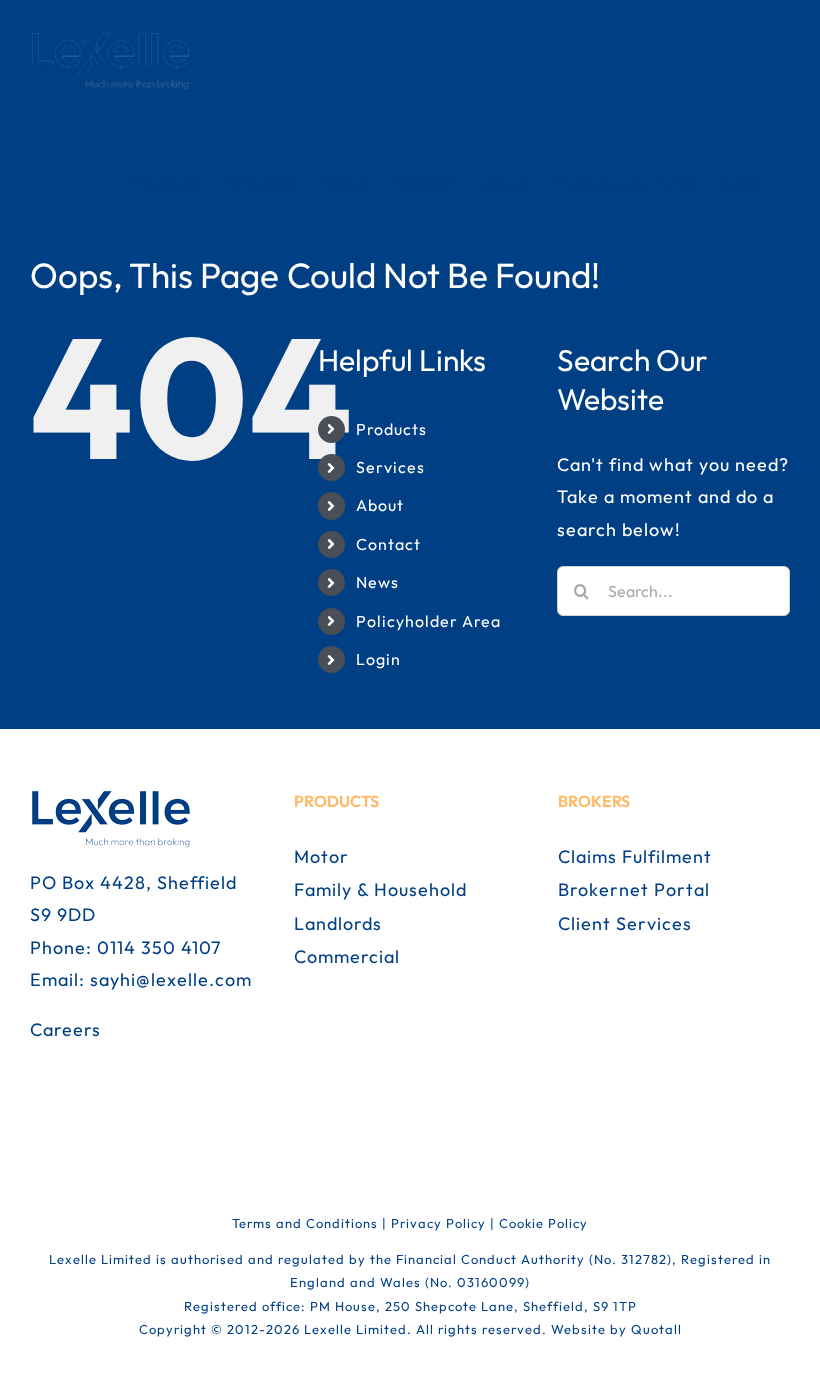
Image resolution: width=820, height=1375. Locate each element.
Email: (60, 979)
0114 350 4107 (159, 947)
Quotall (656, 1329)
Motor (321, 856)
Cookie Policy (543, 1223)
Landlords (338, 923)
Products (391, 429)
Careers (65, 1029)
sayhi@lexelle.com (171, 979)
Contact (388, 544)
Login (378, 659)
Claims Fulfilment (635, 856)
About (380, 505)
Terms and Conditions (305, 1223)
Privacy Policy (438, 1223)
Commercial (347, 956)
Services (390, 467)
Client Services (625, 923)
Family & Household (380, 889)
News (377, 582)
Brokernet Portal (634, 889)
